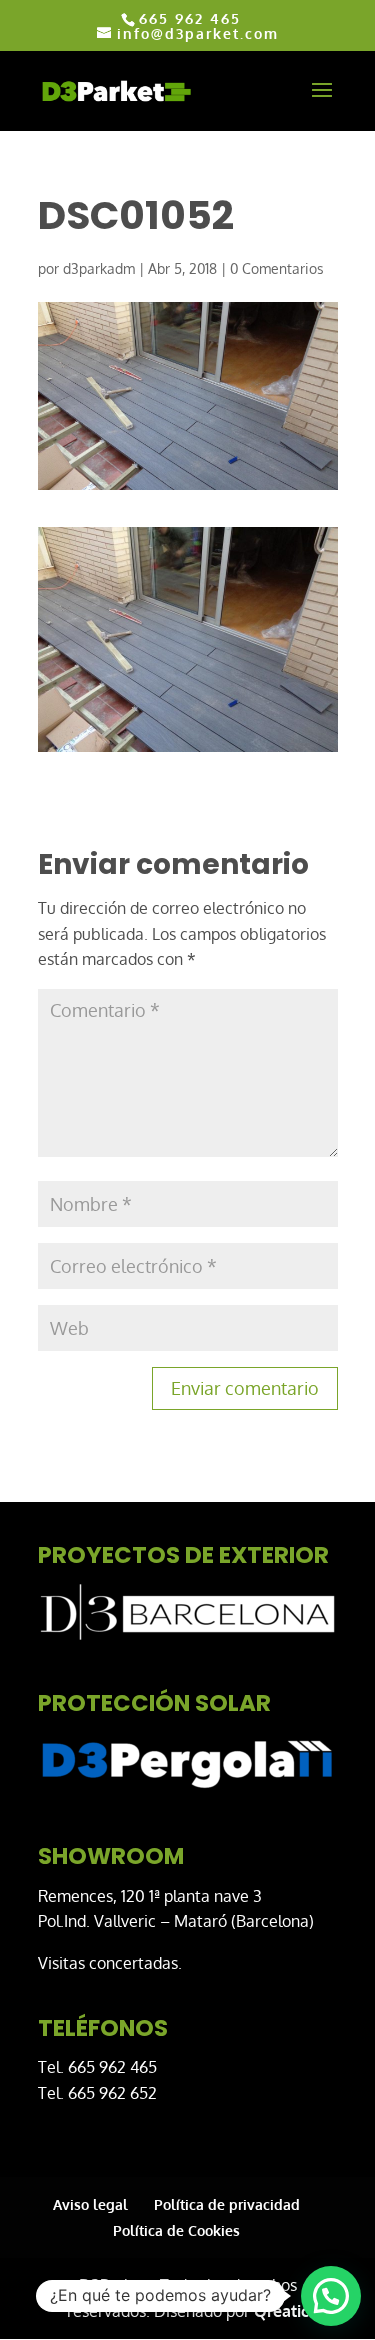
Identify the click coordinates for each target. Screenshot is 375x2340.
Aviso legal (90, 2204)
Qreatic (281, 2311)
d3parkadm (99, 268)
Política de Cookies (176, 2230)
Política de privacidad (227, 2204)
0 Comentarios (277, 268)
